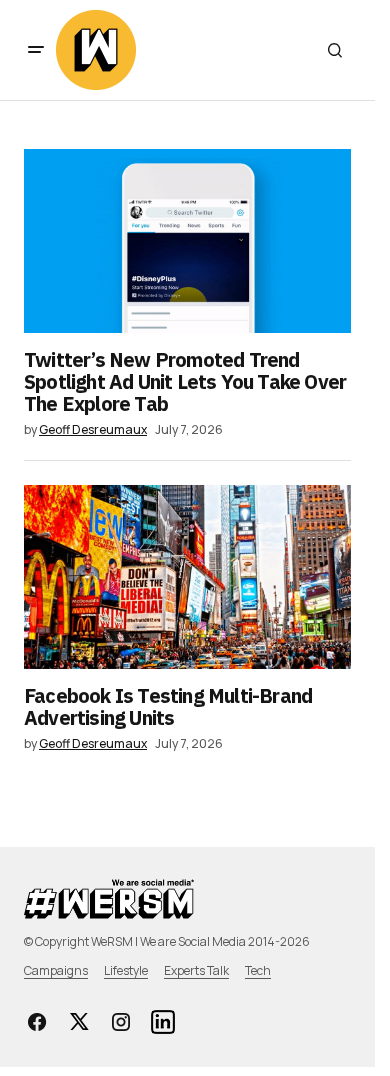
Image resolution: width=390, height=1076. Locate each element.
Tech (258, 970)
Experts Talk (196, 970)
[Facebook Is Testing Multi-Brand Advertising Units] (187, 577)
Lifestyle (126, 970)
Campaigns (56, 970)
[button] (36, 50)
